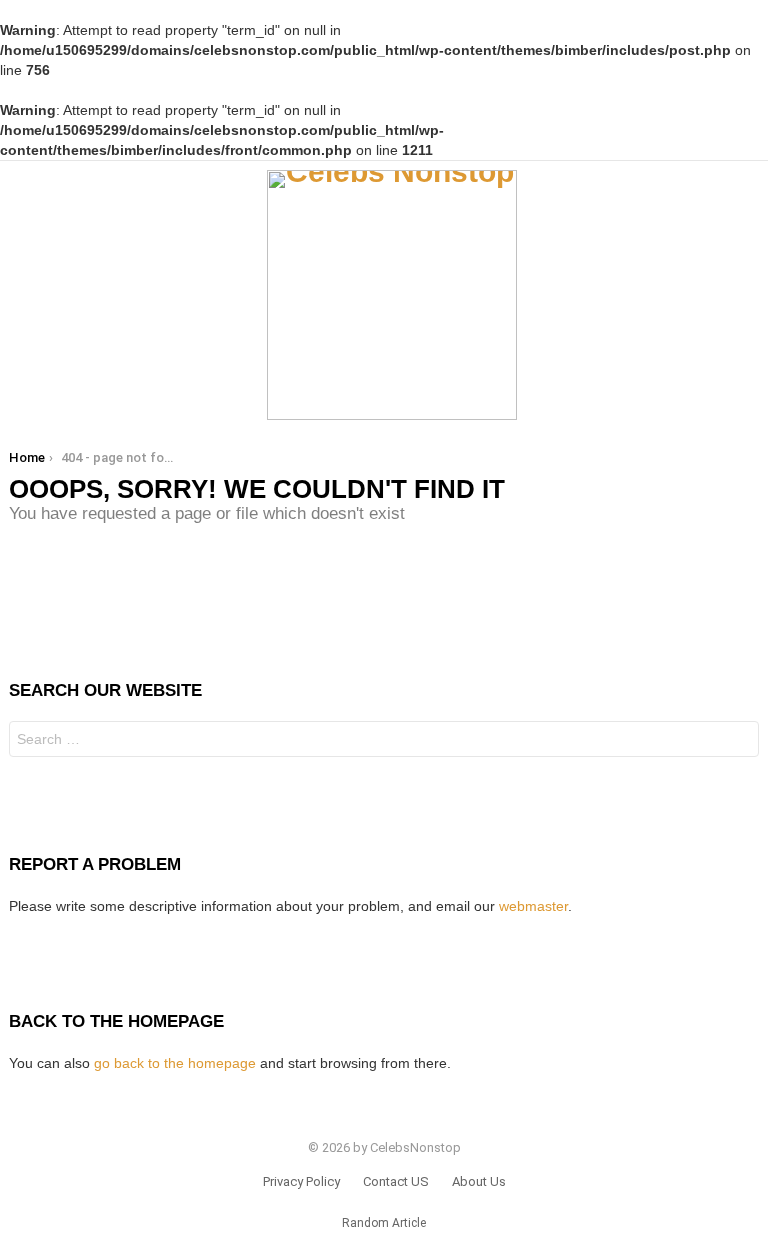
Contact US (396, 1181)
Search (739, 741)
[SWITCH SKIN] (751, 295)
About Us (479, 1181)
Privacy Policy (301, 1181)
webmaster (533, 906)
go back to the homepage (175, 1063)
